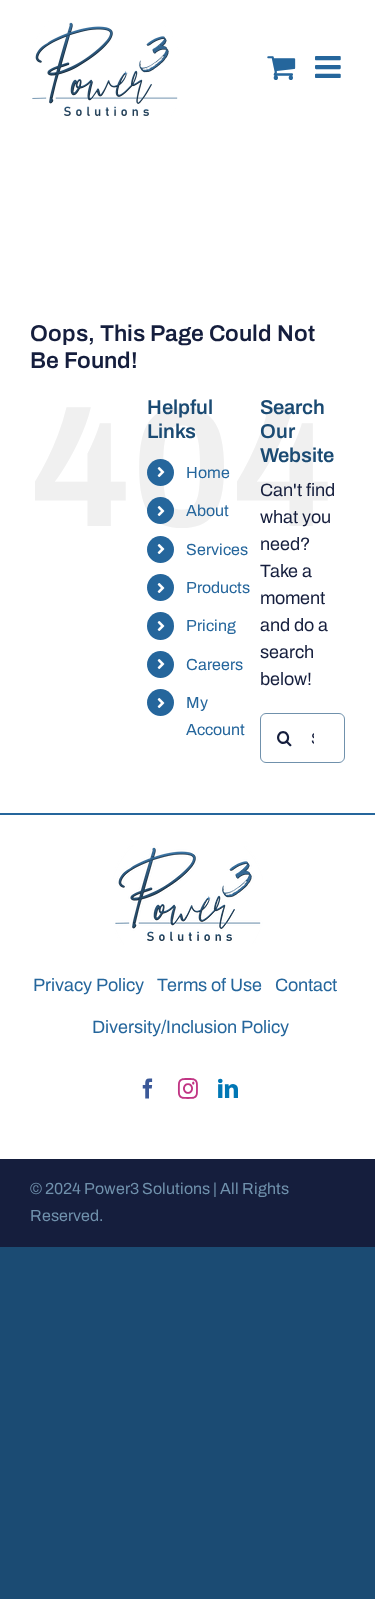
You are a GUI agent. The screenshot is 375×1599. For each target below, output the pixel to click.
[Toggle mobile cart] (281, 52)
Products (218, 587)
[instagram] (188, 1089)
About (207, 510)
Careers (214, 664)
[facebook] (148, 1089)
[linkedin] (228, 1089)
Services (217, 549)
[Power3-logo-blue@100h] (188, 854)
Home (208, 472)
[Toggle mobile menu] (330, 52)
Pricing (211, 625)
